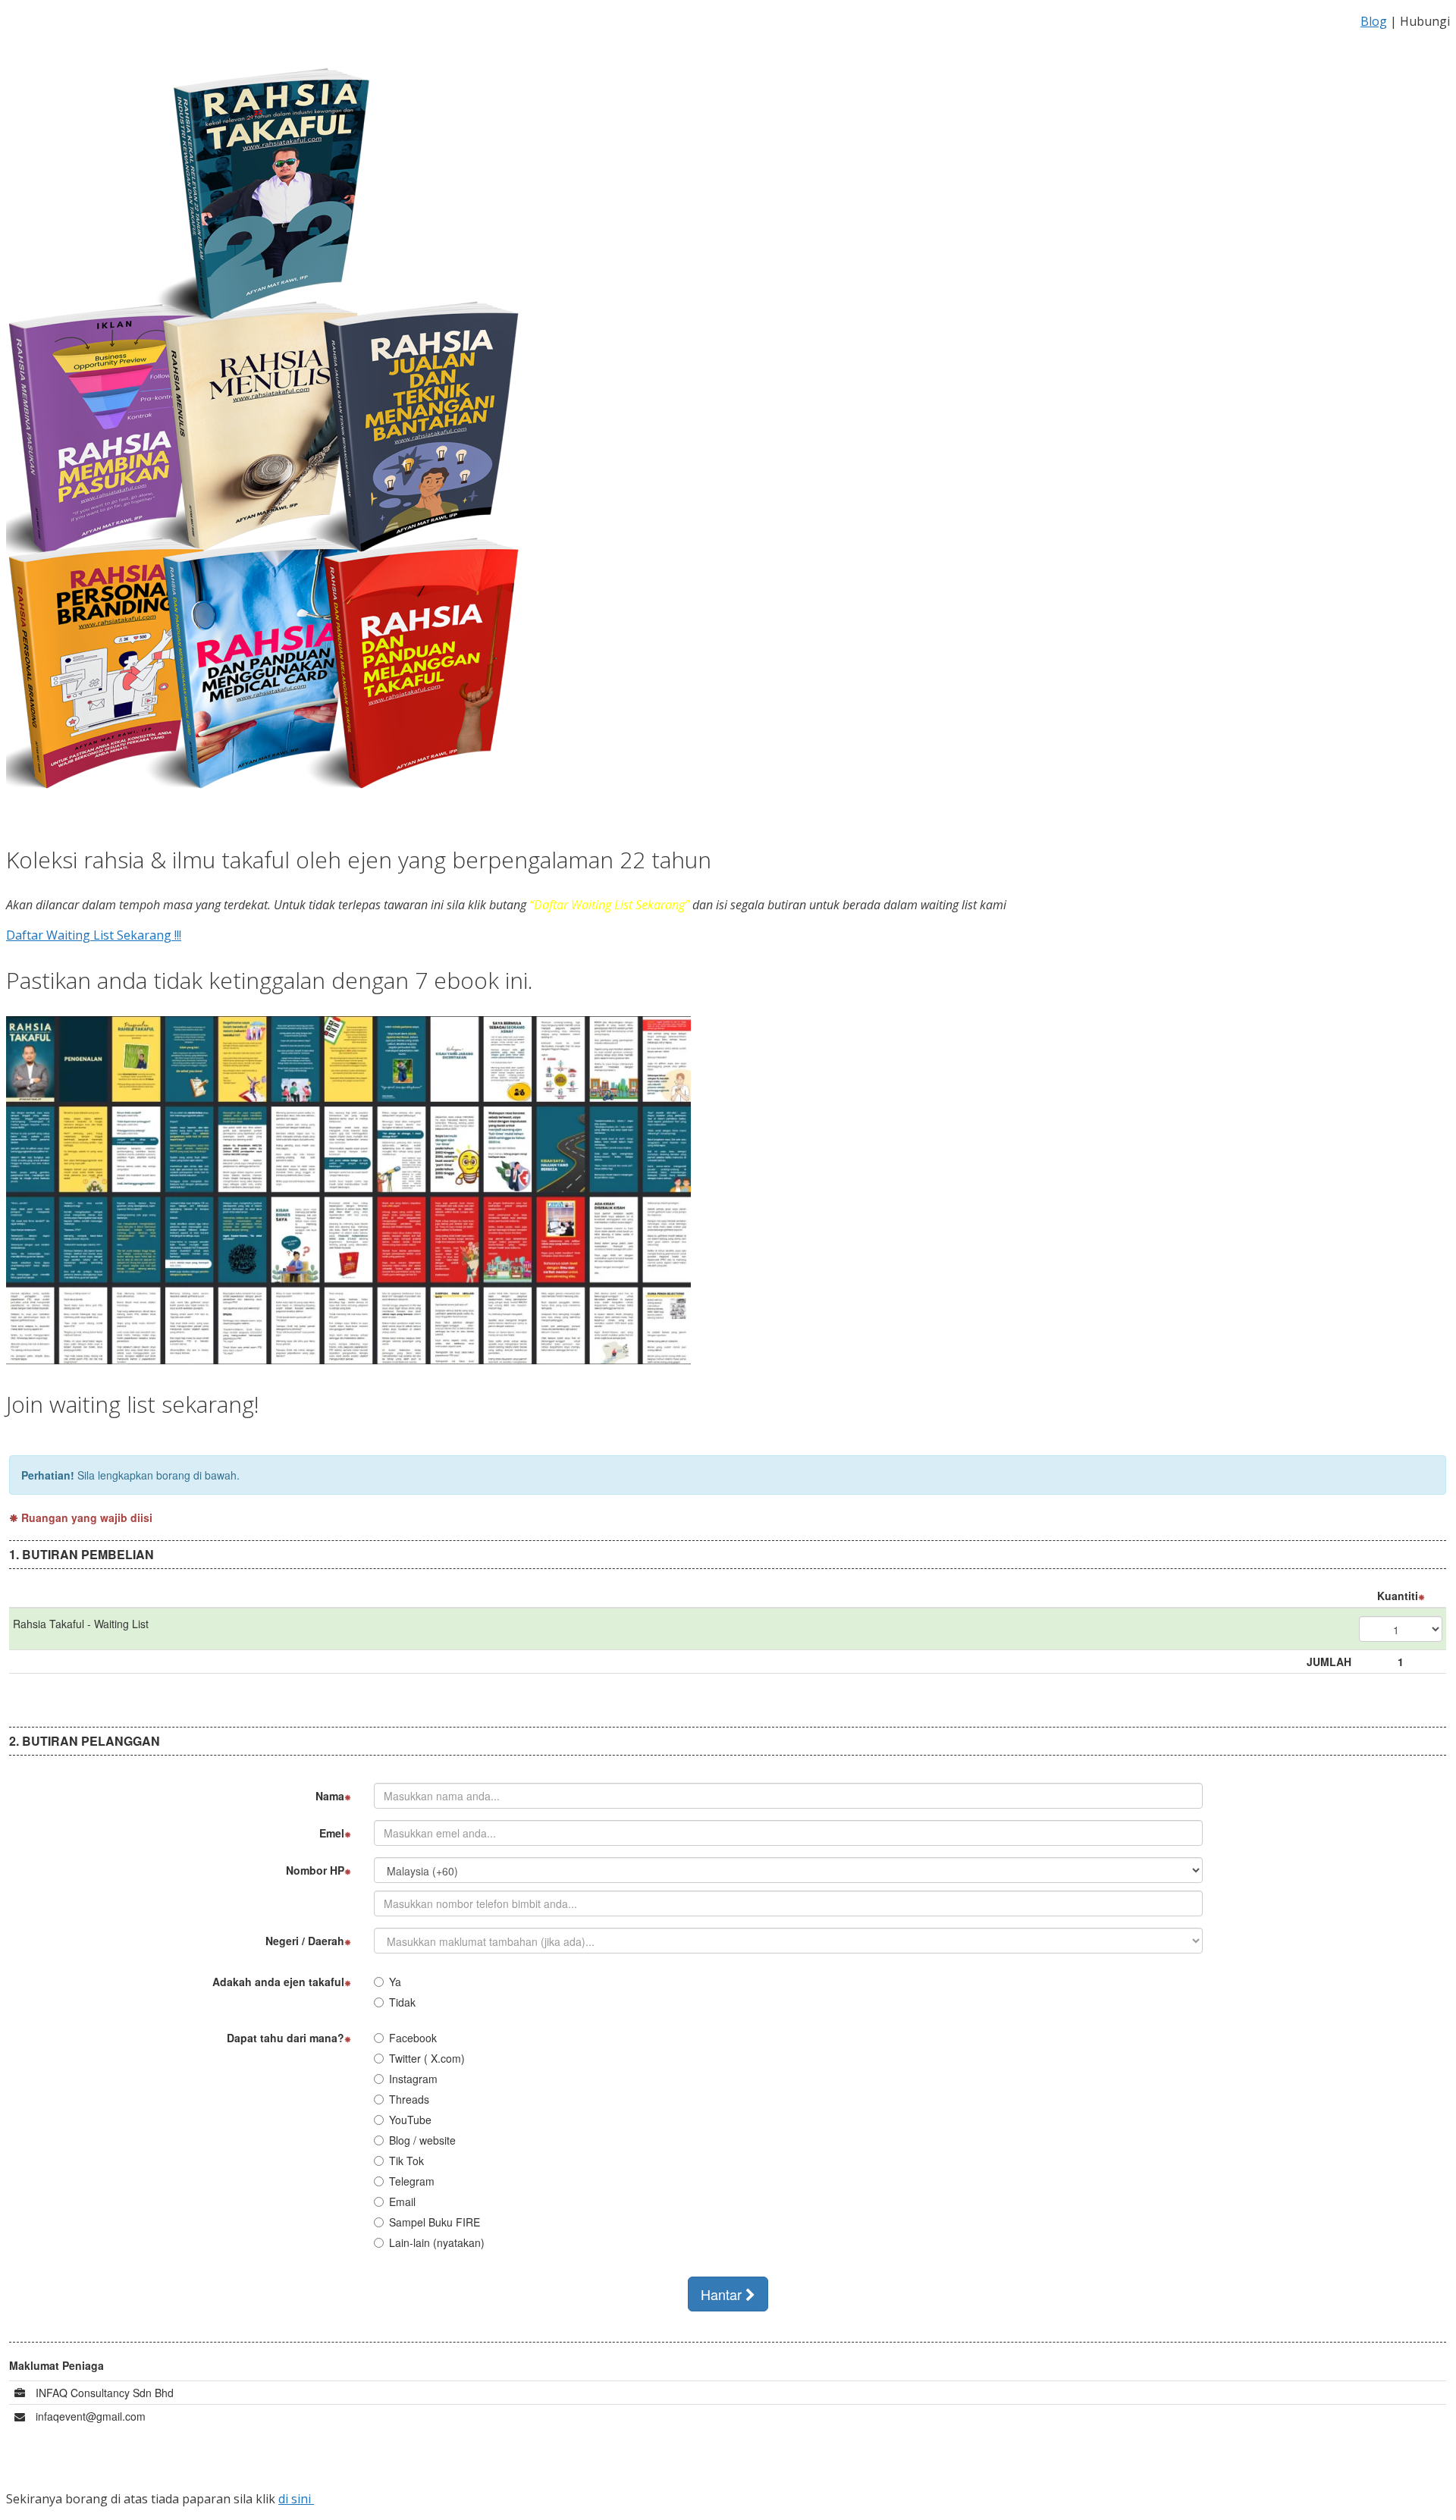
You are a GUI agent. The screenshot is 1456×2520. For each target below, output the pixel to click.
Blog (1374, 21)
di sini (296, 2499)
